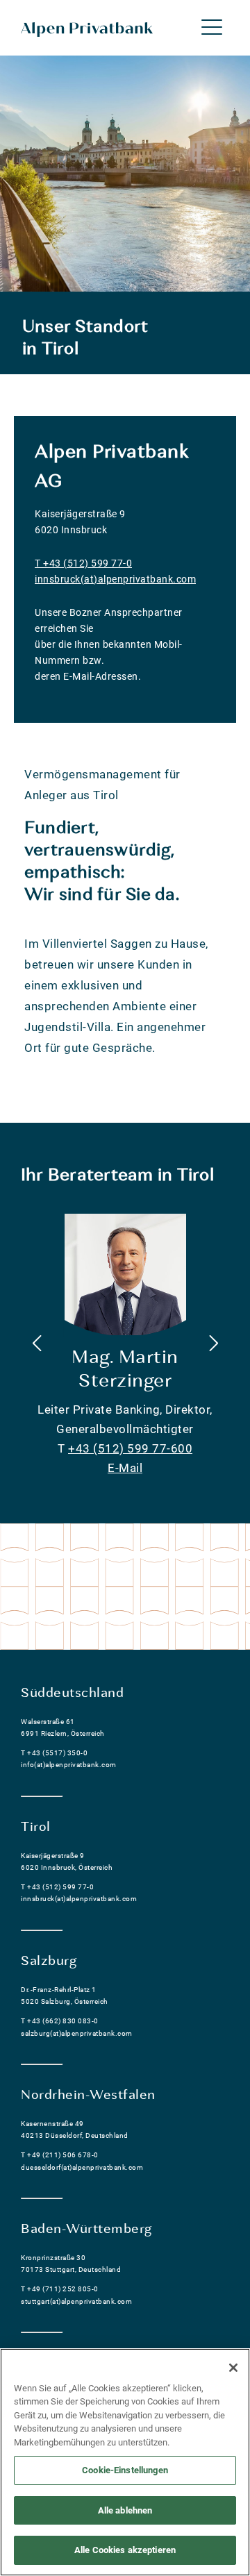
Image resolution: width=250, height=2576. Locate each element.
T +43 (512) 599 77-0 (83, 563)
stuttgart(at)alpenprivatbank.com (76, 2301)
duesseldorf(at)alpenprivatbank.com (82, 2167)
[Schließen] (233, 2368)
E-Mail (125, 1468)
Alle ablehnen (125, 2510)
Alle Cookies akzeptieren (125, 2550)
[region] (125, 2462)
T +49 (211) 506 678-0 (60, 2155)
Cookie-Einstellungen (125, 2470)
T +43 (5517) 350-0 (54, 1753)
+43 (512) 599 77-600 (130, 1448)
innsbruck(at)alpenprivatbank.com (115, 579)
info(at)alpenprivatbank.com (69, 1765)
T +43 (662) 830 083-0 (60, 2021)
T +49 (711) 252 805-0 (60, 2289)
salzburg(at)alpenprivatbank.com (77, 2033)
